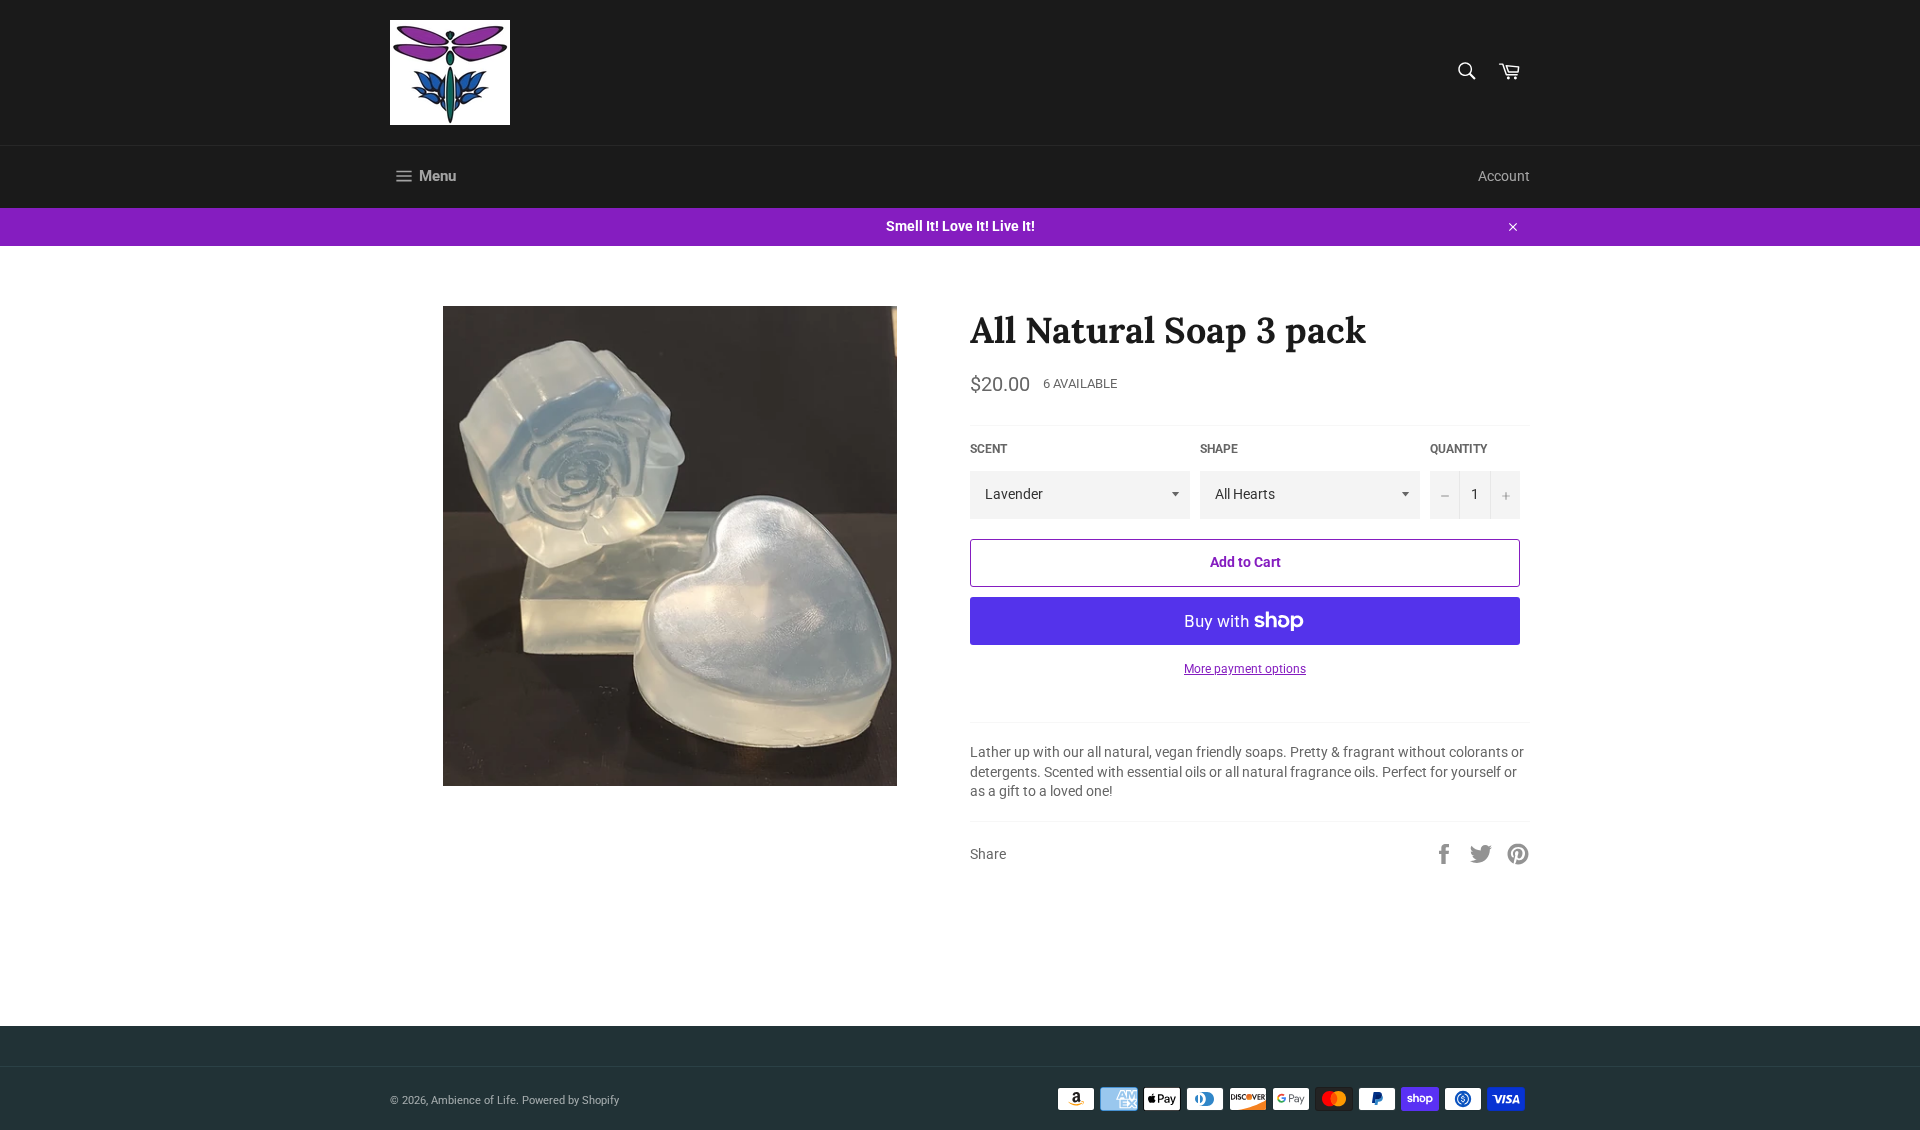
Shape (1219, 449)
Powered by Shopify (570, 1100)
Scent (988, 449)
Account (1504, 176)
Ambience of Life (473, 1100)
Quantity (1458, 449)
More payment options (1245, 669)
